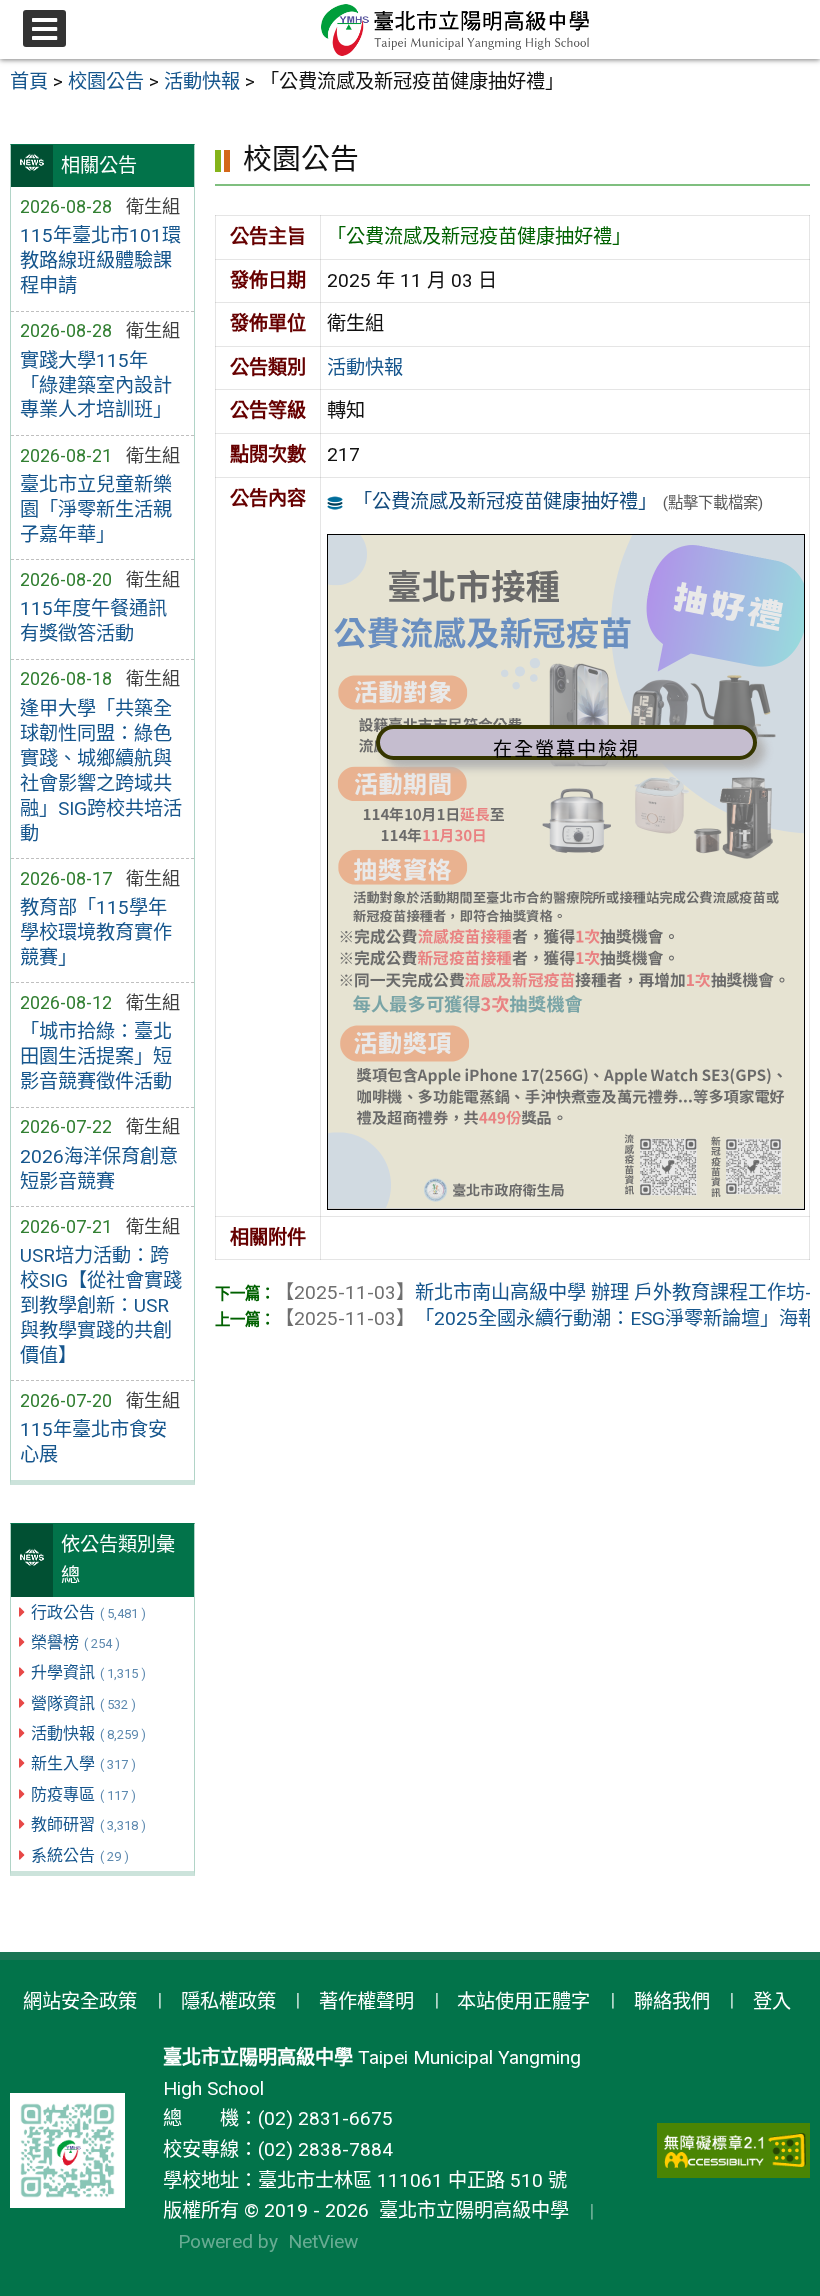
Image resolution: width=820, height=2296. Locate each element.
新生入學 (83, 1763)
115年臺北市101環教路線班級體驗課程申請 (100, 260)
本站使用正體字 (523, 2001)
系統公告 (80, 1855)
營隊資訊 (83, 1703)
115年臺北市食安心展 (93, 1442)
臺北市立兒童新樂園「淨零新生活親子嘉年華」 (96, 509)
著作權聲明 (366, 2001)
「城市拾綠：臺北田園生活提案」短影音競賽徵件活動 (96, 1056)
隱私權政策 (228, 2001)
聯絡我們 (672, 2001)
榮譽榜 (75, 1642)
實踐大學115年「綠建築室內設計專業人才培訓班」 (96, 385)
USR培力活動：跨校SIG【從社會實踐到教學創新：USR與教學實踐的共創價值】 (101, 1305)
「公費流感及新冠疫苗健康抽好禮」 (505, 501)
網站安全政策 (80, 2001)
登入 (772, 2001)
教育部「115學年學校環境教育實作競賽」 (96, 932)
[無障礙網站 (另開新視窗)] (734, 2150)
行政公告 (88, 1612)
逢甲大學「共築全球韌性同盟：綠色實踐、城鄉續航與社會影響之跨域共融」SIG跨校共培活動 (101, 771)
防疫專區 (83, 1794)
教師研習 (88, 1824)
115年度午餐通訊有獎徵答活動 (93, 621)
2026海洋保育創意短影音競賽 (99, 1169)
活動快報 (88, 1733)
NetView (323, 2241)
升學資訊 (88, 1672)
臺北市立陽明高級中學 (469, 2210)
